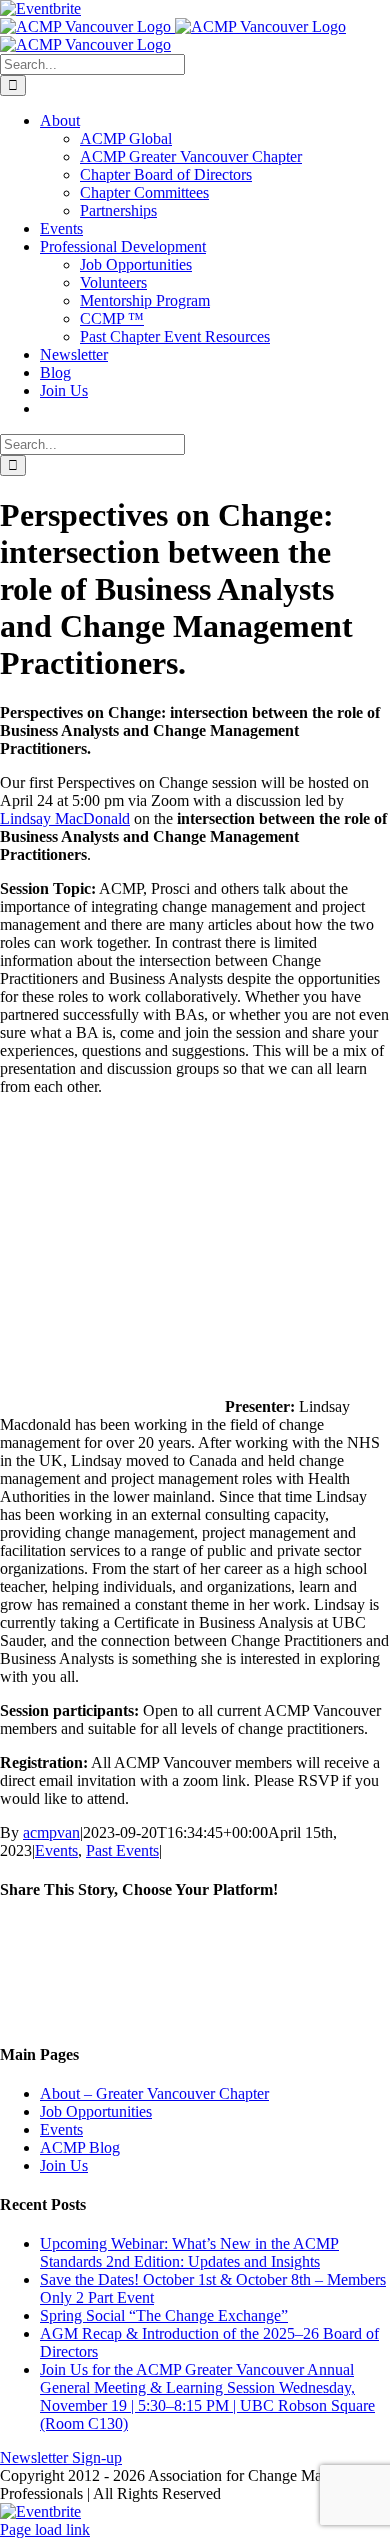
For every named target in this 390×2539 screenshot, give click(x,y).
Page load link (45, 2529)
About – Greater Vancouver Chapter (154, 2093)
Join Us (64, 2165)
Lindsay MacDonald (65, 818)
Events (56, 1850)
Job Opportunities (96, 2111)
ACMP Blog (80, 2147)
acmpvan (51, 1832)
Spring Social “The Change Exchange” (164, 2315)
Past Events (122, 1850)
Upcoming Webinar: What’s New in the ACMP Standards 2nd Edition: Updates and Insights (189, 2252)
